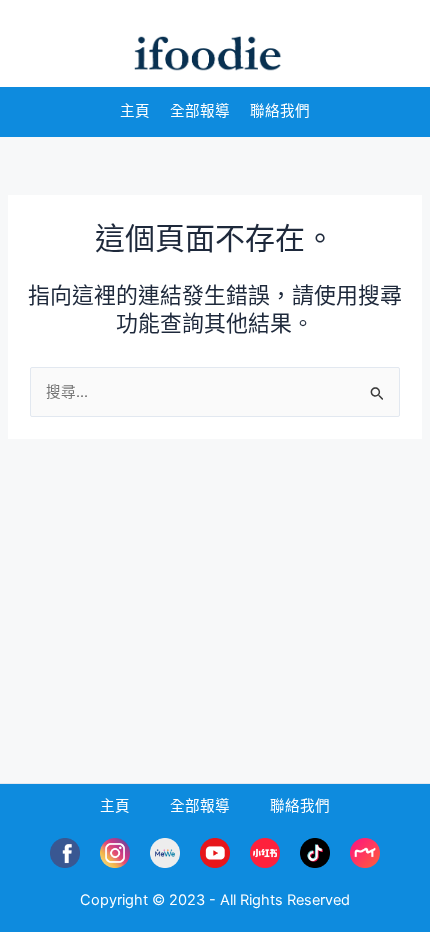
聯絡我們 (280, 111)
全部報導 (200, 111)
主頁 (135, 111)
